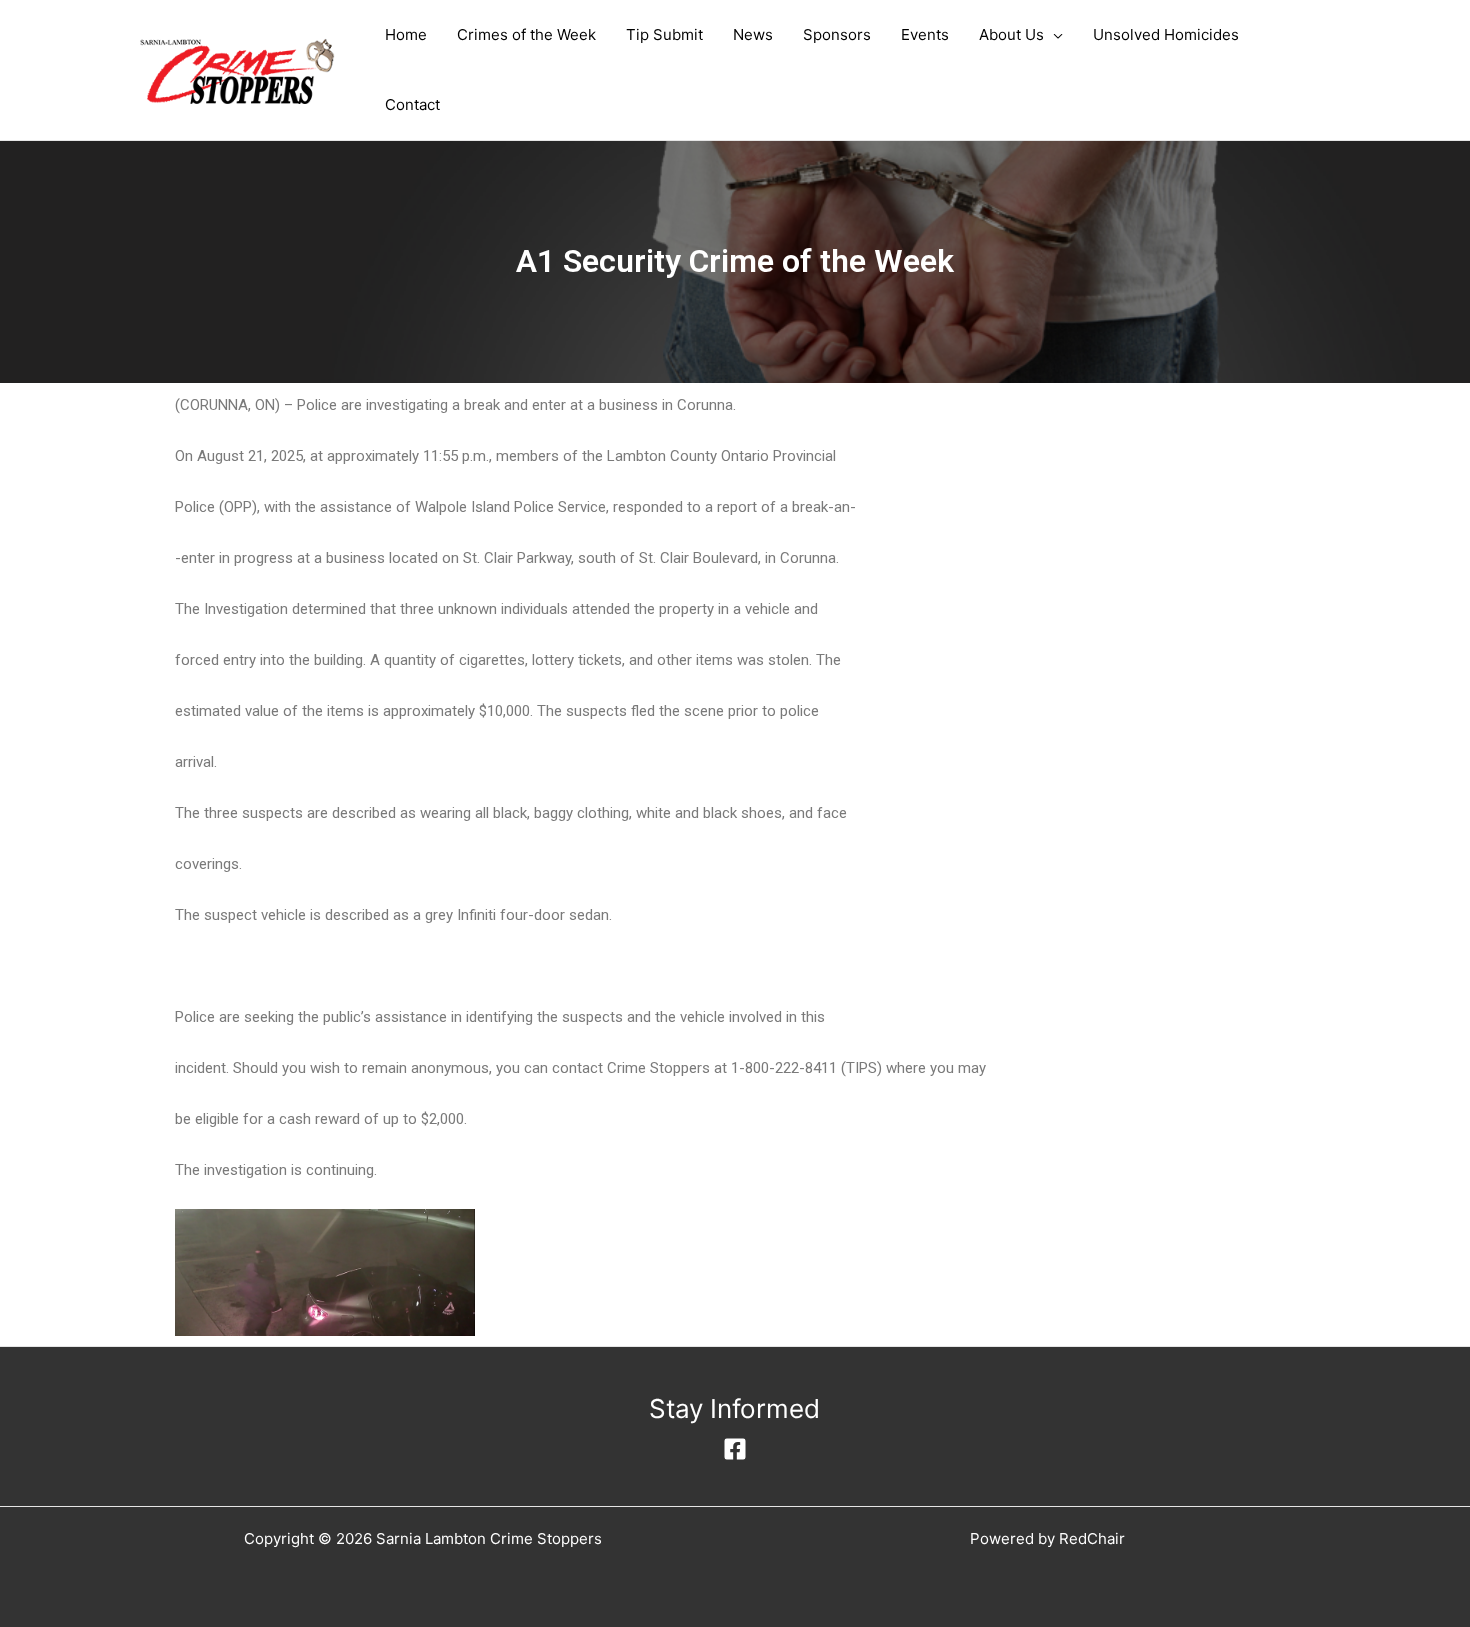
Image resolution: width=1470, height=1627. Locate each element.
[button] (1053, 35)
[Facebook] (735, 1449)
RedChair (1092, 1538)
